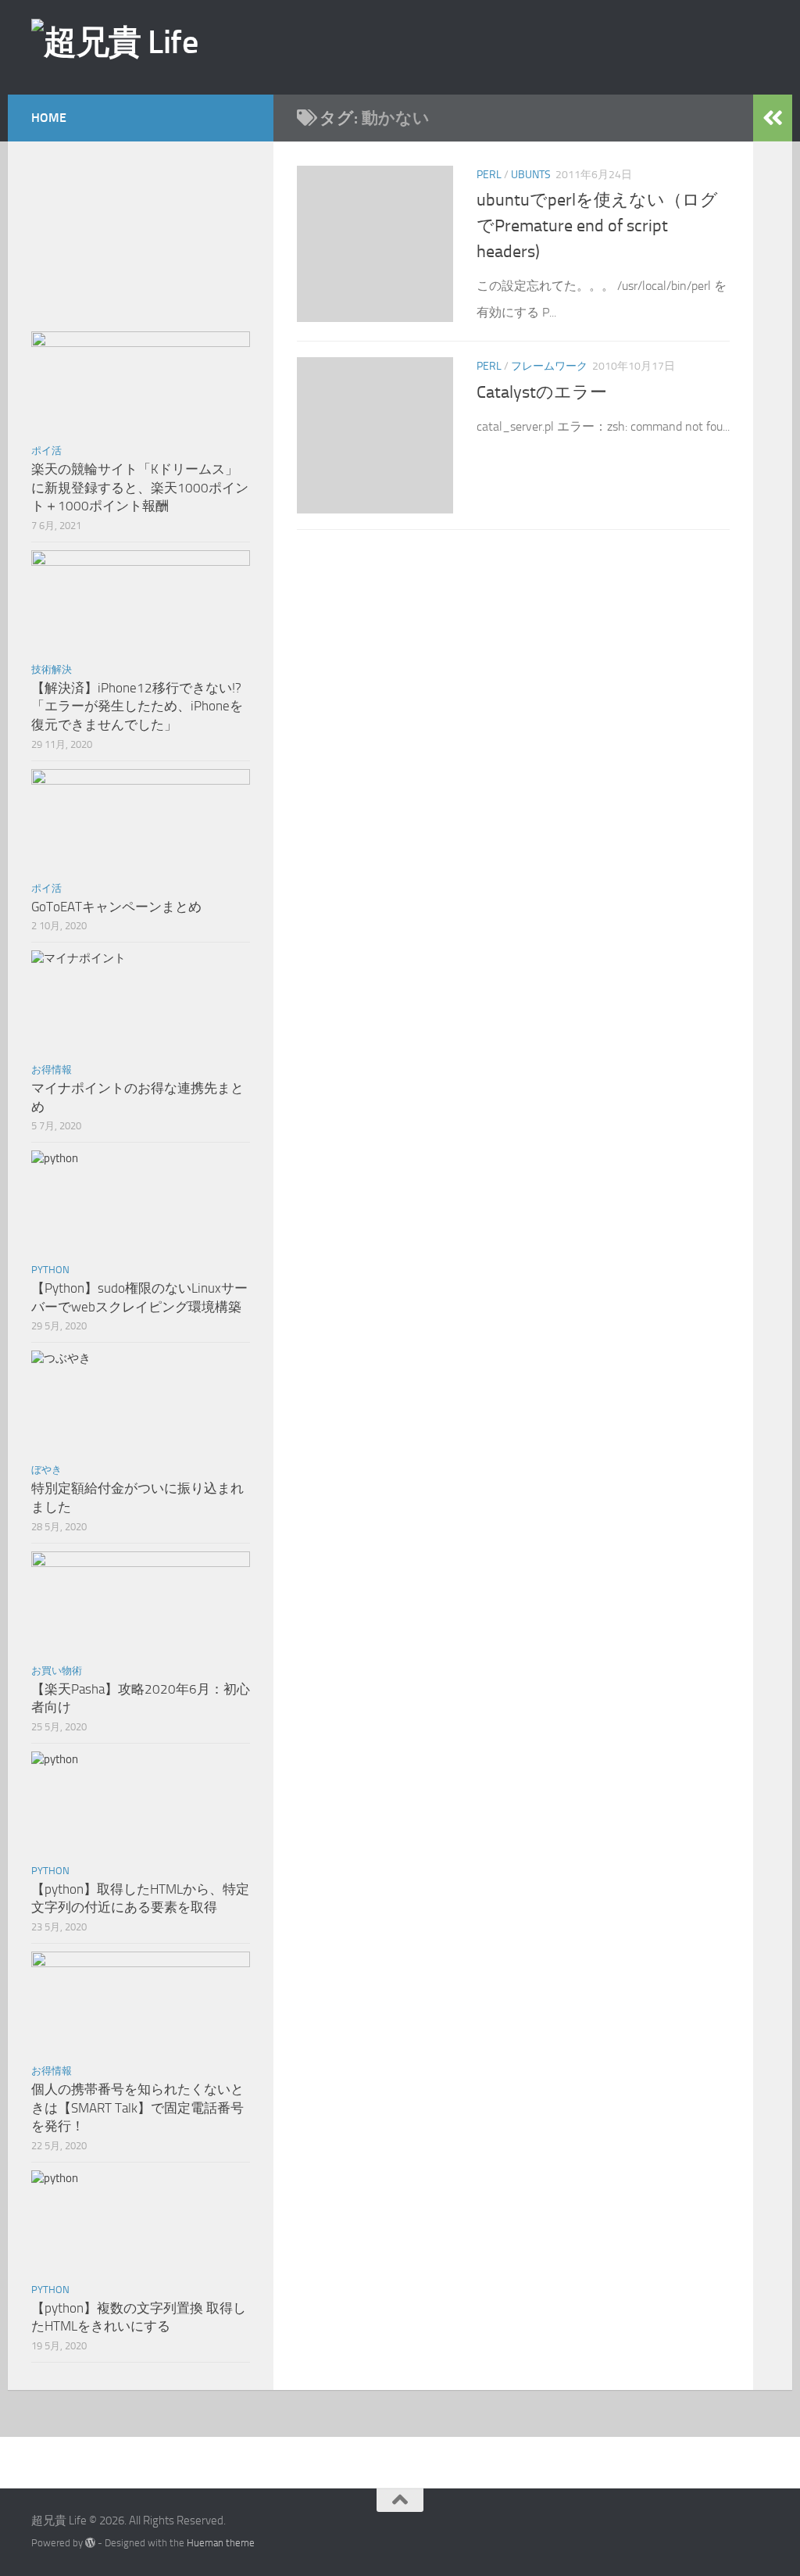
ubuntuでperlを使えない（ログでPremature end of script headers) (597, 226)
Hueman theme (221, 2543)
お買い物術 (57, 1671)
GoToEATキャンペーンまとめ (116, 907)
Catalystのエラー (542, 392)
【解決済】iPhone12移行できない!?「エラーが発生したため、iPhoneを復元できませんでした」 (137, 706)
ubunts (531, 175)
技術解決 (52, 669)
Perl (489, 175)
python (50, 1270)
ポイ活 (46, 451)
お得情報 (52, 1070)
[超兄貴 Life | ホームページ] (114, 42)
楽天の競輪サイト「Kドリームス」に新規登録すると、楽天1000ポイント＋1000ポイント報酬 (140, 487)
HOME (49, 118)
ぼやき (46, 1470)
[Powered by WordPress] (90, 2543)
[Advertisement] (507, 46)
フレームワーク (549, 366)
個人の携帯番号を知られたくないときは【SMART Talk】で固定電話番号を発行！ (137, 2107)
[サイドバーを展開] (773, 118)
